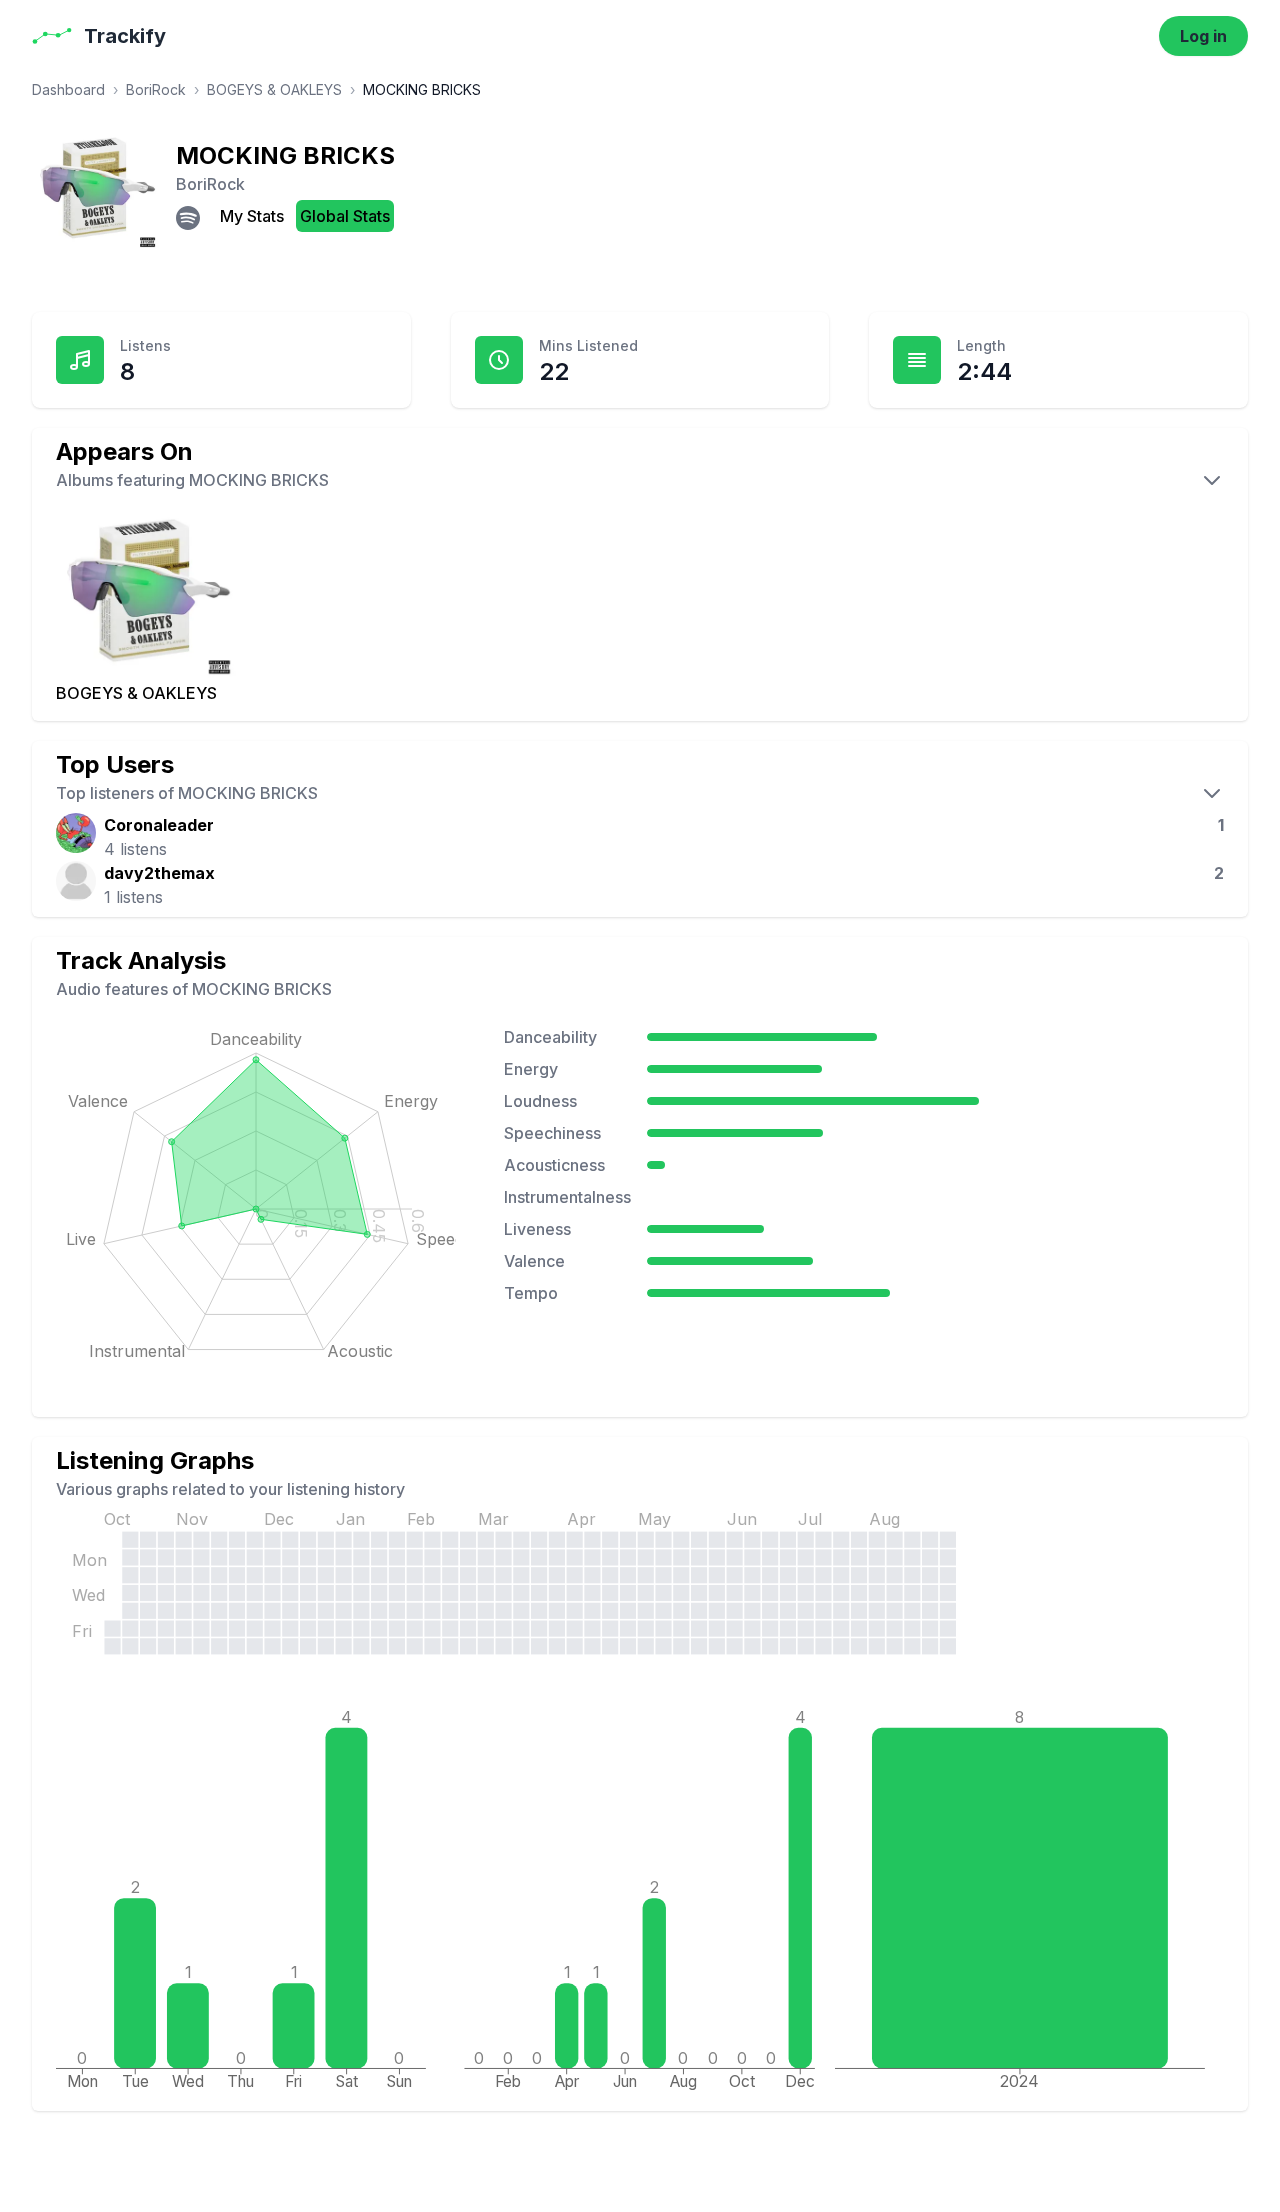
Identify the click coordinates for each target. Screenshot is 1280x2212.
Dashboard (68, 89)
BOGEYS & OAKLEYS (274, 89)
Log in (1203, 36)
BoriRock (156, 89)
